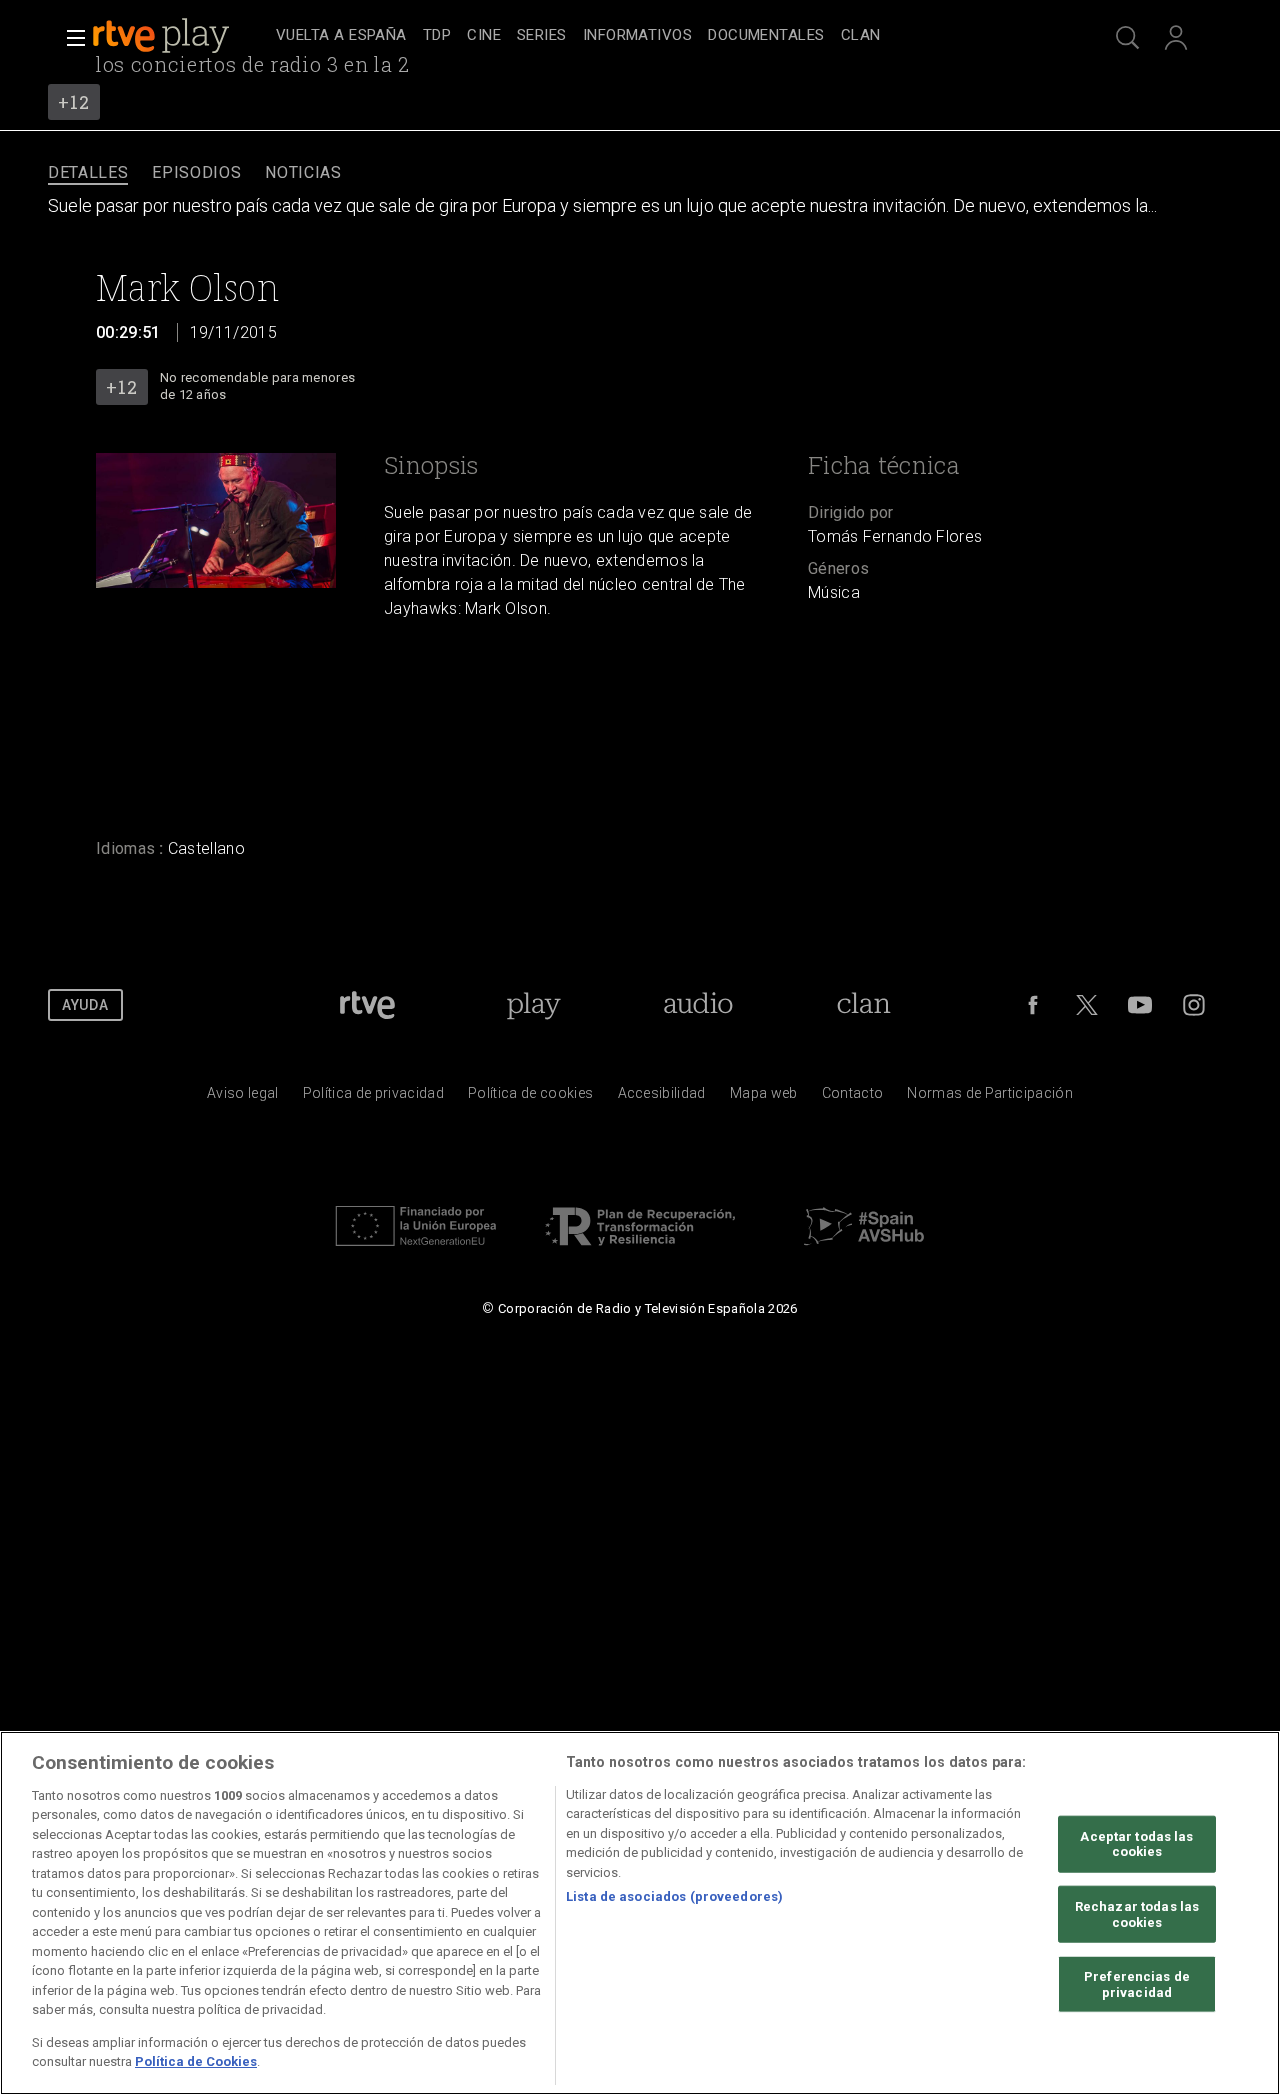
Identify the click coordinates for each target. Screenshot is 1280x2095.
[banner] (180, 36)
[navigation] (662, 36)
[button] (70, 38)
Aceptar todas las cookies (1136, 1844)
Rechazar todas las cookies (1137, 1914)
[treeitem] (341, 36)
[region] (640, 1913)
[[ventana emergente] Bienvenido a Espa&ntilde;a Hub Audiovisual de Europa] (864, 1251)
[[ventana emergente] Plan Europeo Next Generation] (416, 1251)
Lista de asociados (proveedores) (674, 1896)
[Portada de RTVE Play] (163, 36)
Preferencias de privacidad (1137, 1984)
